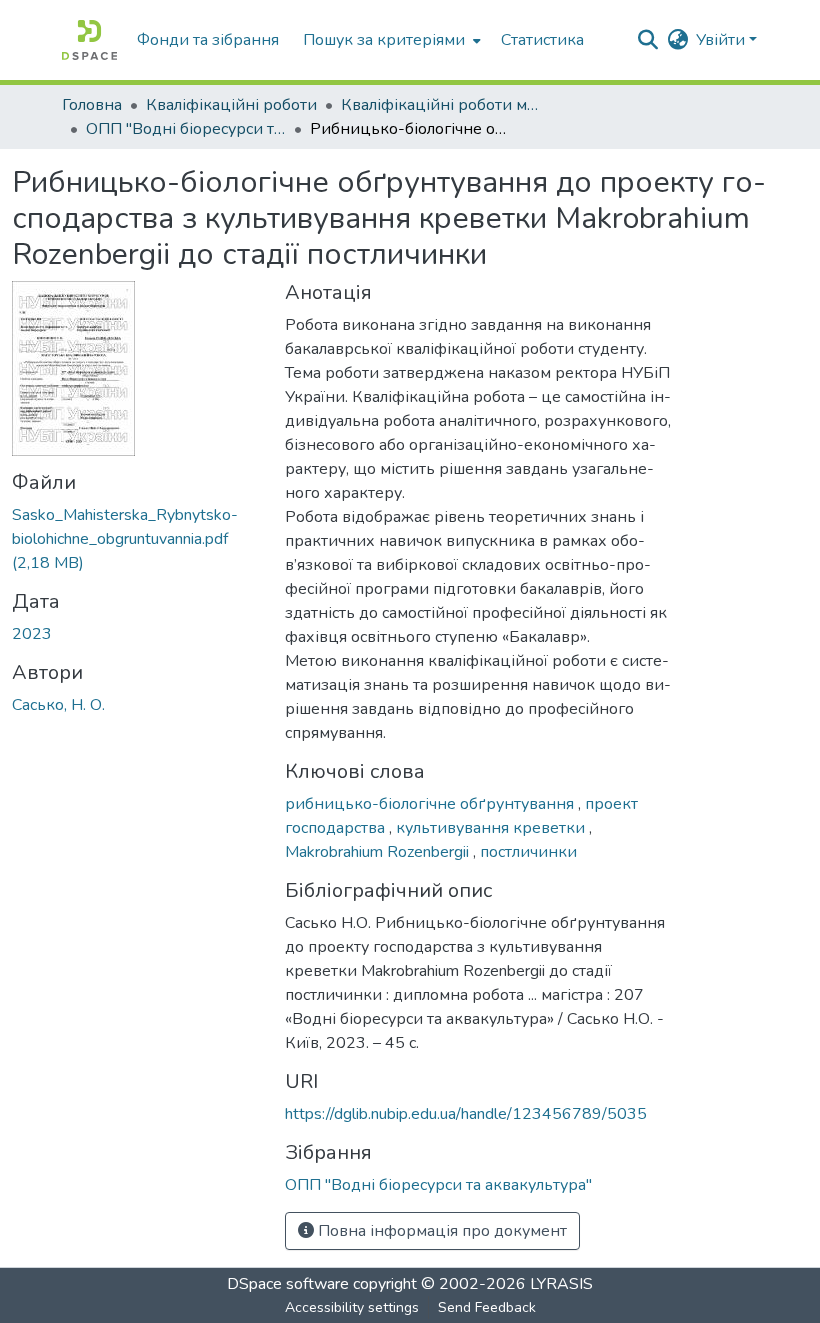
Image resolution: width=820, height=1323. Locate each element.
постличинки (528, 852)
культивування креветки (492, 828)
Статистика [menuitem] (542, 40)
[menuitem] (390, 40)
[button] (89, 40)
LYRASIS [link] (561, 1284)
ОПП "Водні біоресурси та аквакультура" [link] (186, 129)
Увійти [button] (722, 40)
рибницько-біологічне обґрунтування (431, 804)
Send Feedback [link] (487, 1307)
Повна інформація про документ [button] (440, 1231)
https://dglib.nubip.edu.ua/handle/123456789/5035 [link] (466, 1114)
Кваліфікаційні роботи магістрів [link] (441, 105)
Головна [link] (92, 105)
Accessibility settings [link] (352, 1307)
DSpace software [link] (288, 1284)
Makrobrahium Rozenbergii (379, 852)
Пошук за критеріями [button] (384, 40)
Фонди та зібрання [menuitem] (208, 40)
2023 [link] (32, 634)
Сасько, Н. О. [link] (58, 705)
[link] (136, 539)
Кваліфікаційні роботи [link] (231, 105)
